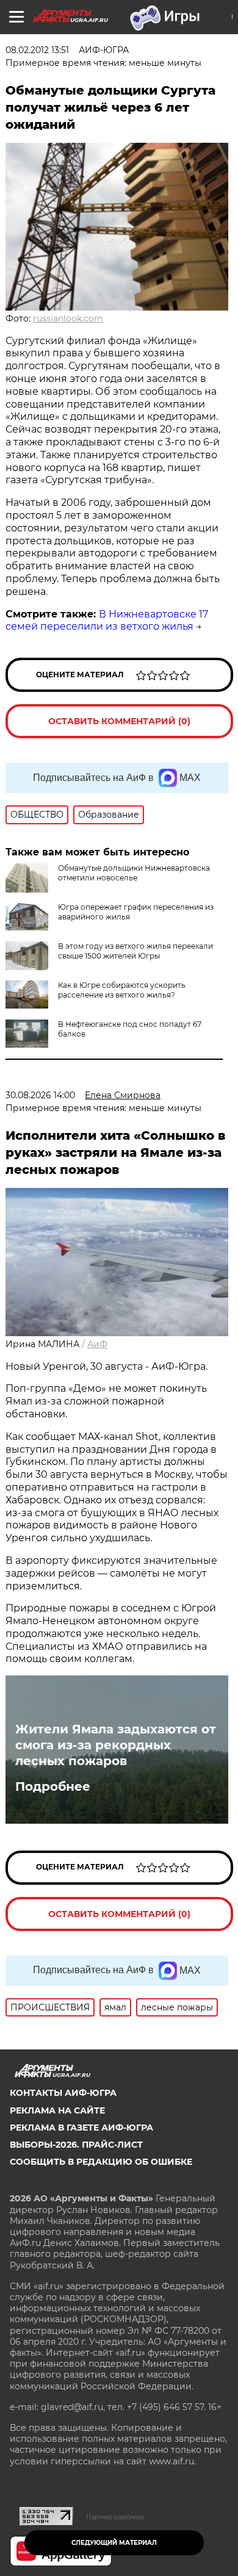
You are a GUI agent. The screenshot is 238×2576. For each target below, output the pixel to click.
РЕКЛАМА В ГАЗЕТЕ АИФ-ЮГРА (81, 2128)
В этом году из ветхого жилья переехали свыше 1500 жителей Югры (135, 951)
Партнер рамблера (115, 2517)
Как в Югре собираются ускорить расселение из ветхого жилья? (122, 990)
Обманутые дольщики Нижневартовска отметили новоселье (134, 873)
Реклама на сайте (57, 2110)
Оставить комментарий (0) (119, 721)
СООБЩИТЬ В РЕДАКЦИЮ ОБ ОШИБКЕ (101, 2162)
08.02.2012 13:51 (37, 50)
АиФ (97, 1344)
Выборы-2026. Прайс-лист (76, 2145)
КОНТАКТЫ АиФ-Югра (63, 2093)
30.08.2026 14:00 (40, 1095)
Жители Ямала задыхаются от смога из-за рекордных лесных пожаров (116, 1745)
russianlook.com (68, 318)
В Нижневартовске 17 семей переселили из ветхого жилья (107, 621)
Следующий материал (114, 2543)
